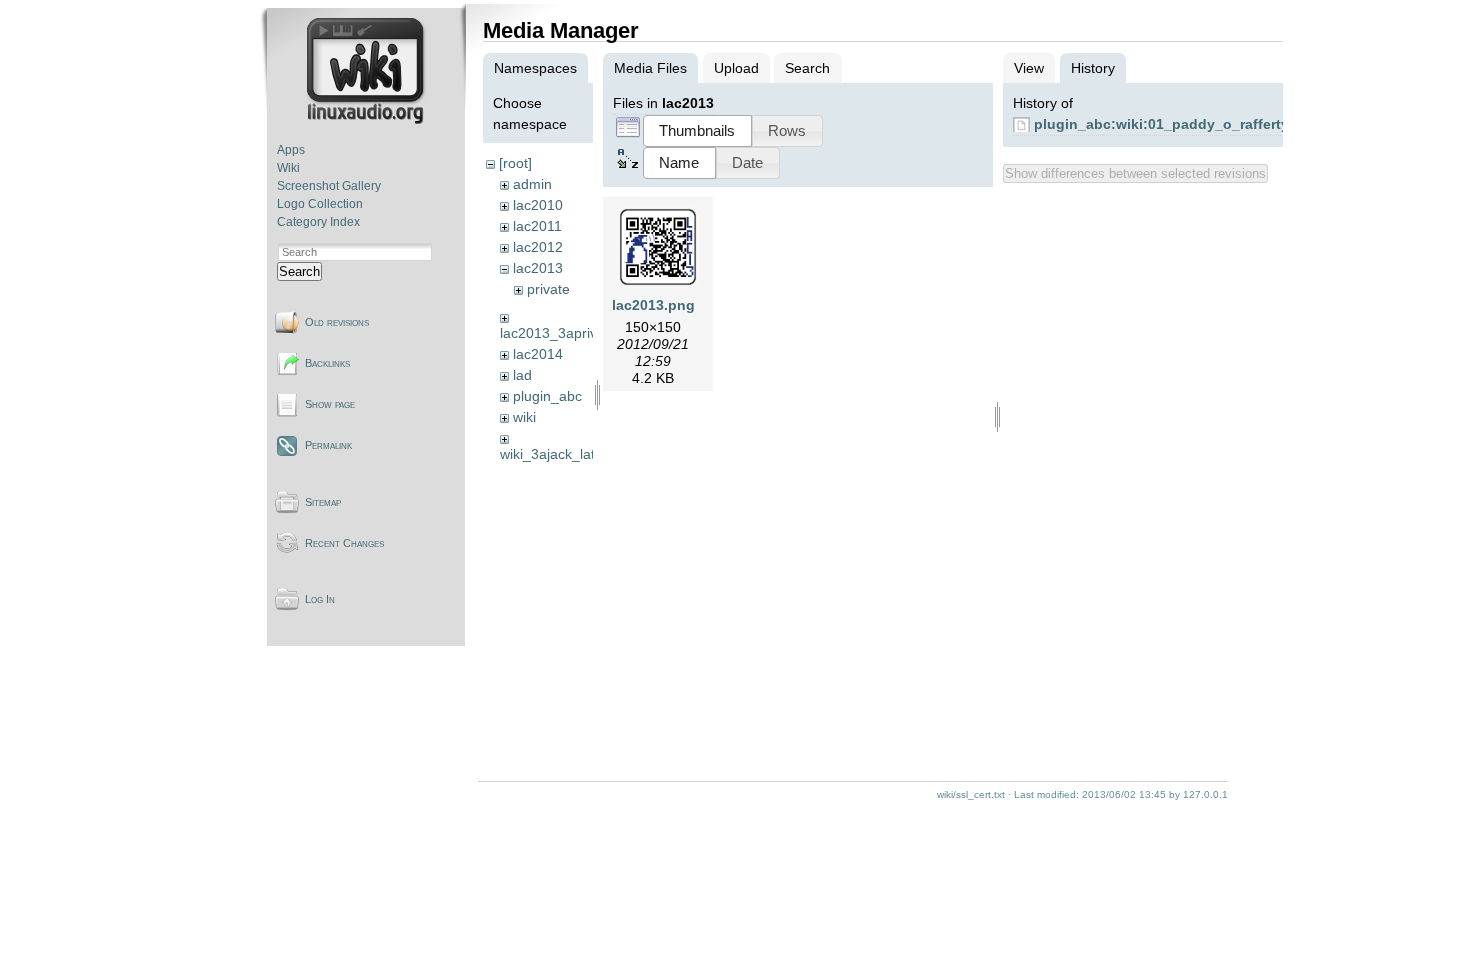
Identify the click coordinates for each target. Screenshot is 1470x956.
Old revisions (337, 322)
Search (299, 271)
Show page (330, 404)
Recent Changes (344, 543)
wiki (524, 417)
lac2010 (538, 205)
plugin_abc (547, 396)
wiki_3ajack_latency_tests (581, 454)
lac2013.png (653, 305)
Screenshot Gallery (329, 186)
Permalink (328, 445)
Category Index (318, 222)
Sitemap (323, 502)
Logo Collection (320, 204)
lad (522, 375)
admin (532, 184)
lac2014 (538, 354)
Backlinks (327, 363)
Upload (736, 68)
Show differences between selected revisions (1135, 173)
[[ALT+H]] (367, 120)
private (548, 289)
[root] (515, 163)
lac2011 (537, 226)
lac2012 (538, 247)
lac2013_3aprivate (558, 333)
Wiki (288, 168)
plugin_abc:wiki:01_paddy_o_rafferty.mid (1175, 124)
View (1029, 68)
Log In (320, 599)
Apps (291, 150)
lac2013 (538, 268)
